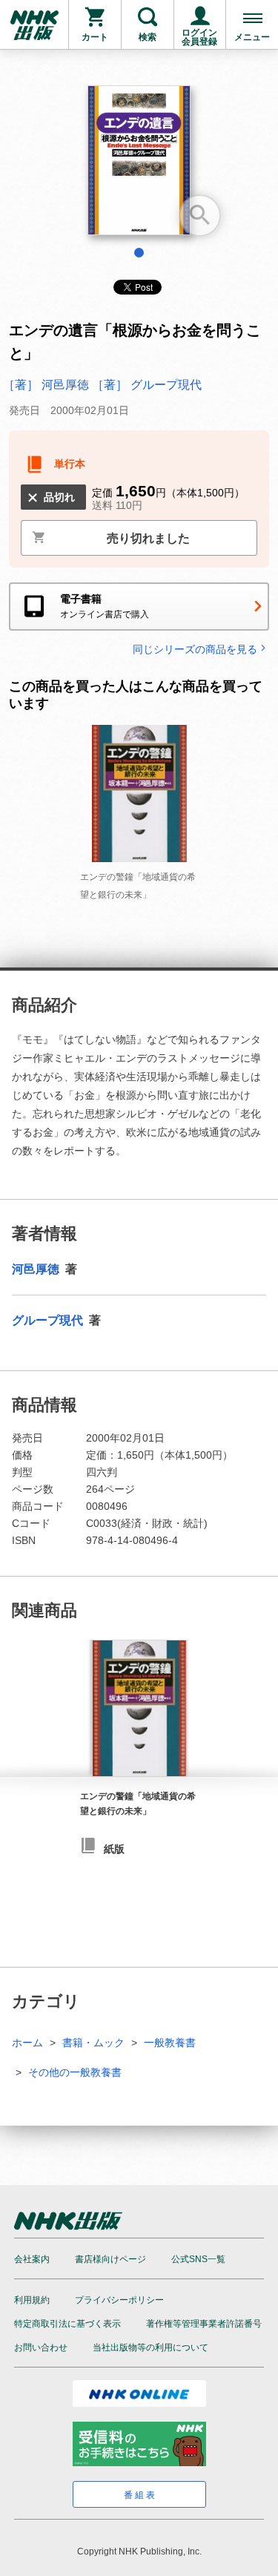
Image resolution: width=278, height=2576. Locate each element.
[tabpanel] (139, 166)
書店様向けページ (110, 2259)
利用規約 (32, 2300)
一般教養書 (170, 2043)
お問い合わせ (41, 2347)
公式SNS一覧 (198, 2259)
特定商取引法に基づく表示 (67, 2324)
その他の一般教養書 (75, 2072)
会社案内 (32, 2259)
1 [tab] (139, 253)
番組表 (140, 2495)
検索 (148, 37)
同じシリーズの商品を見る (195, 649)
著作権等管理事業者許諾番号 (204, 2324)
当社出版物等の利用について (150, 2347)
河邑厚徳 (37, 1269)
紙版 (114, 1849)
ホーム (27, 2043)
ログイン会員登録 (199, 37)
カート (95, 37)
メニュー (252, 37)
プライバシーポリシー (119, 2300)
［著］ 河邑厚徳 (47, 385)
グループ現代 (49, 1320)
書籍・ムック (93, 2043)
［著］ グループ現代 (147, 385)
